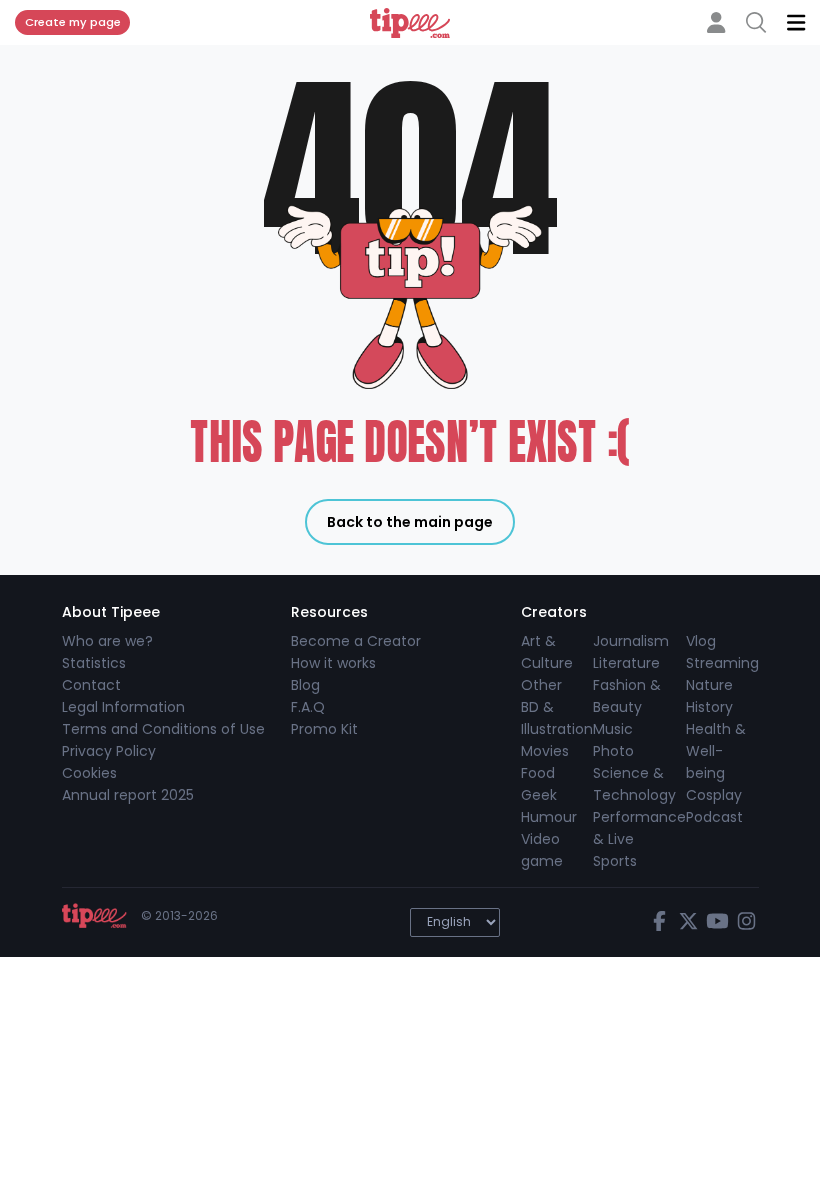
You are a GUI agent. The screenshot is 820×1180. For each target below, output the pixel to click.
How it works (333, 663)
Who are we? (107, 641)
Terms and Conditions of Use (163, 729)
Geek (539, 795)
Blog (305, 685)
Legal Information (123, 707)
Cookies (89, 773)
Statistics (94, 663)
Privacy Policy (109, 751)
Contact (91, 685)
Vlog (701, 641)
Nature (709, 685)
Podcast (714, 817)
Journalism (631, 641)
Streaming (722, 663)
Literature (626, 663)
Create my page (73, 22)
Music (613, 729)
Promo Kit (324, 729)
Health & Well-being (716, 751)
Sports (615, 861)
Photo (613, 751)
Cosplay (714, 795)
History (709, 707)
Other (541, 685)
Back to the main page (410, 522)
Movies (545, 751)
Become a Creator (356, 641)
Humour (549, 817)
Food (538, 773)
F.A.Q (308, 707)
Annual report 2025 (128, 795)
